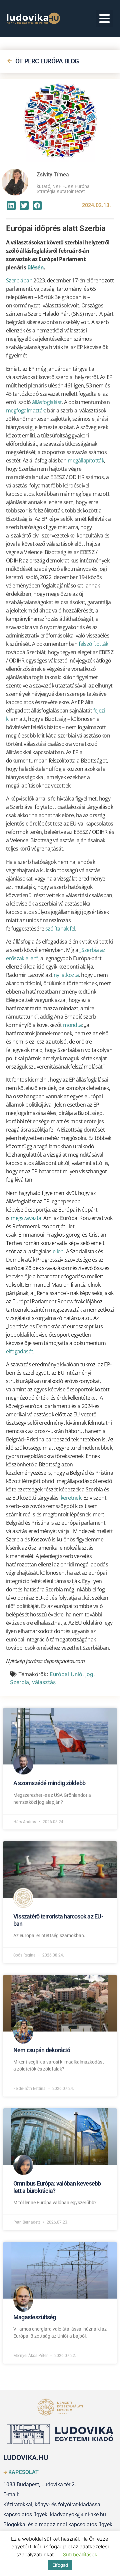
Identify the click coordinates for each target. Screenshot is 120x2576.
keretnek (71, 1498)
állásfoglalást (47, 402)
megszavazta (26, 1218)
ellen (58, 1251)
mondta (72, 1025)
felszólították (93, 644)
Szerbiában (19, 280)
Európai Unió (66, 1674)
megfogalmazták (25, 410)
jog (89, 1674)
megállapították (86, 460)
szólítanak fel (60, 929)
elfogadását (19, 1351)
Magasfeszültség (35, 2317)
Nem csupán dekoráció (42, 2050)
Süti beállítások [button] (80, 2554)
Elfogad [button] (60, 2565)
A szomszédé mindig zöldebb (49, 1783)
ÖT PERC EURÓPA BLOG (47, 61)
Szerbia (19, 1682)
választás (44, 1682)
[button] (105, 19)
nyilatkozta (66, 975)
